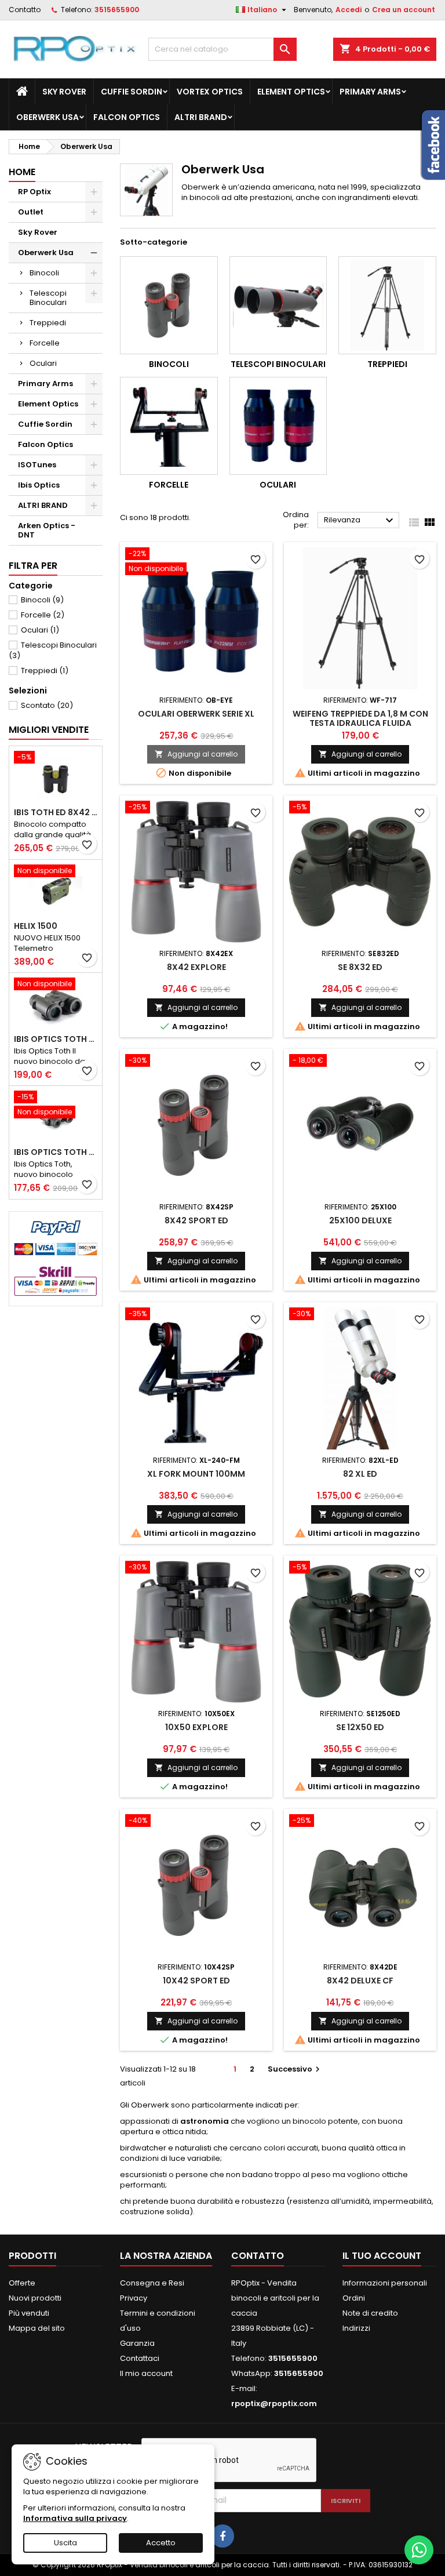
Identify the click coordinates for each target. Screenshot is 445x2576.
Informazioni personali (385, 2283)
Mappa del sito (37, 2328)
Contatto (25, 10)
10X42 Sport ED (196, 1981)
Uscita (65, 2543)
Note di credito (370, 2313)
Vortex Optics (210, 92)
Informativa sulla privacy (75, 2518)
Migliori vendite (49, 730)
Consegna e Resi (152, 2283)
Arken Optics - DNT (47, 530)
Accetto (161, 2543)
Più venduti (29, 2313)
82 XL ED (360, 1474)
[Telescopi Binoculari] (278, 305)
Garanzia (137, 2343)
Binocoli (44, 273)
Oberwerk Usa (48, 117)
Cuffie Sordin (132, 92)
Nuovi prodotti (35, 2298)
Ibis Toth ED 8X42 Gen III (56, 812)
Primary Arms (370, 92)
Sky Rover (64, 92)
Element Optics (291, 92)
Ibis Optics (39, 485)
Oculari (43, 363)
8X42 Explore (196, 967)
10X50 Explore (196, 1727)
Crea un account (404, 10)
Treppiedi (48, 323)
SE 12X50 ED (360, 1727)
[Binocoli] (169, 305)
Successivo (295, 2069)
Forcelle (45, 343)
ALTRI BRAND (201, 117)
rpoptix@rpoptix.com (274, 2404)
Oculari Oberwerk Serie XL (196, 714)
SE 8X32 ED (360, 967)
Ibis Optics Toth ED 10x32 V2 (56, 1152)
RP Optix (34, 192)
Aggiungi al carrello (196, 754)
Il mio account (146, 2373)
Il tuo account (382, 2256)
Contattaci (140, 2358)
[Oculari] (278, 426)
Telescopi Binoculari (48, 298)
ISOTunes (37, 465)
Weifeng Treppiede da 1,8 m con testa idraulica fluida (360, 718)
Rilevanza (360, 521)
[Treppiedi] (387, 305)
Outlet (31, 212)
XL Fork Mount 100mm (196, 1474)
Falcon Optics (127, 117)
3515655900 (117, 10)
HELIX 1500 (36, 926)
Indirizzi (356, 2328)
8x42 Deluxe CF (360, 1981)
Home (22, 172)
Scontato (47, 705)
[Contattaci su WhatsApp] (419, 2550)
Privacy (134, 2298)
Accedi (349, 10)
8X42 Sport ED (196, 1220)
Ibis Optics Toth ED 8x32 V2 (56, 1039)
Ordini (354, 2298)
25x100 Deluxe (360, 1220)
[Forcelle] (169, 426)
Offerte (22, 2283)
